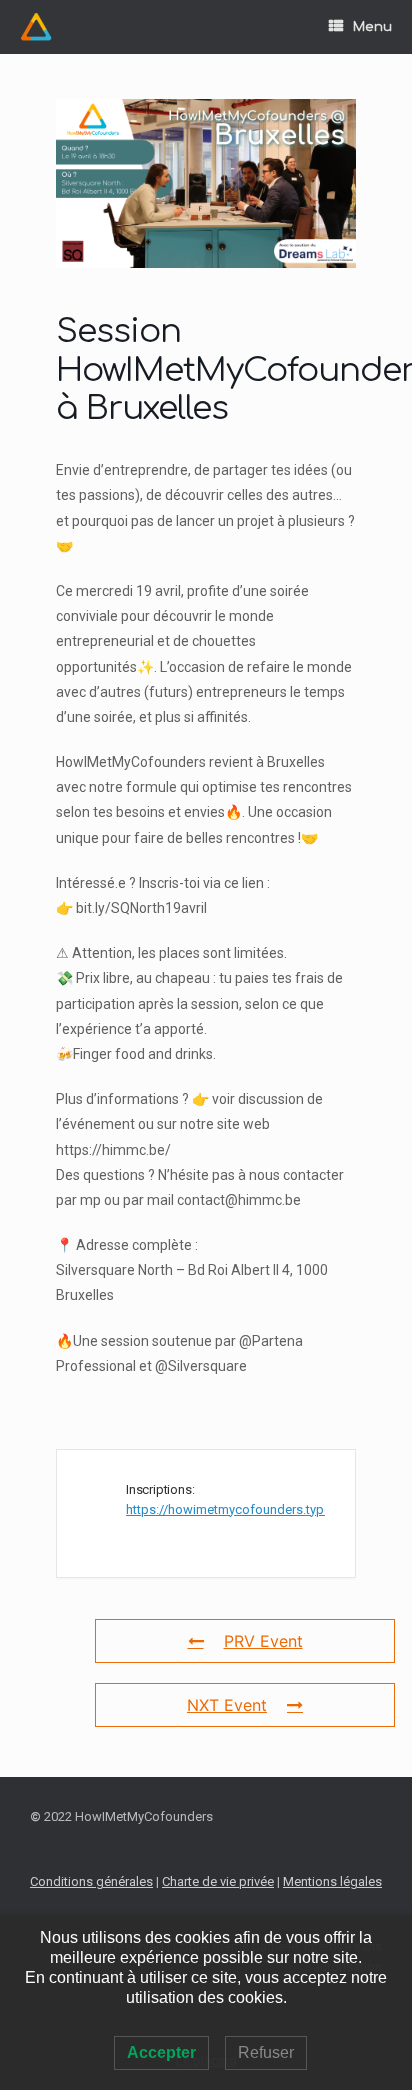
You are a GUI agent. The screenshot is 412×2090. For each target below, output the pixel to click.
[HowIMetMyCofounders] (36, 27)
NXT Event (227, 1705)
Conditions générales (91, 1881)
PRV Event (263, 1641)
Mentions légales (332, 1881)
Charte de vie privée (218, 1881)
